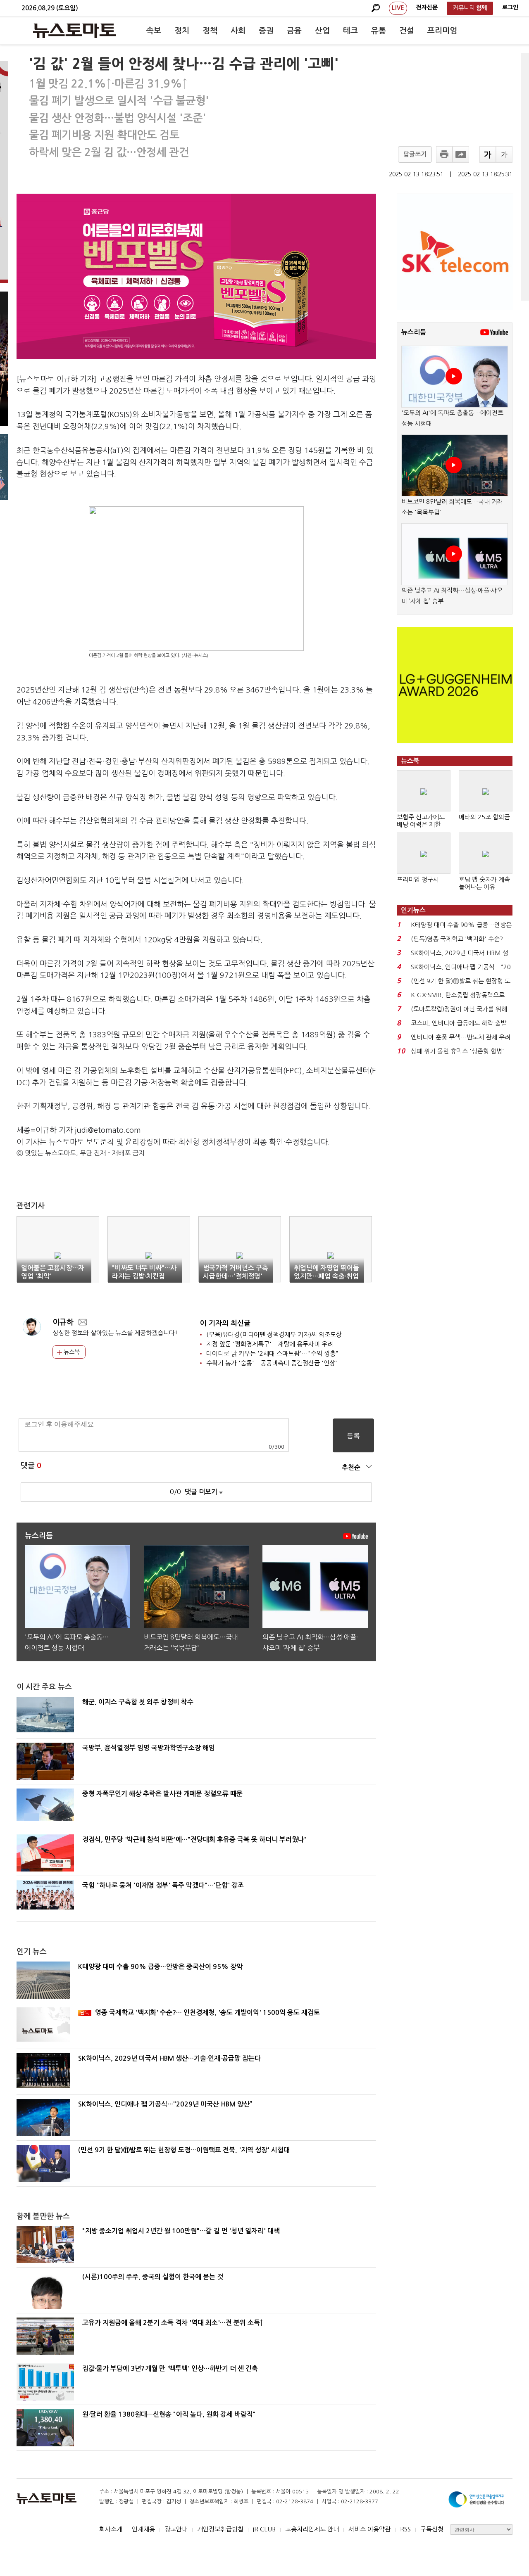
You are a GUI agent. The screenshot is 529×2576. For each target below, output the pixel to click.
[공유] (461, 154)
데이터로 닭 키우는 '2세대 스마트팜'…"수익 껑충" (272, 1353)
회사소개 (111, 2529)
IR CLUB (264, 2529)
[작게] (504, 154)
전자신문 (427, 7)
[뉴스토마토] (74, 31)
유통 (379, 31)
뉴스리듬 (414, 332)
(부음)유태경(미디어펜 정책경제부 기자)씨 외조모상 (274, 1334)
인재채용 (143, 2529)
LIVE (398, 8)
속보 (154, 31)
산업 (322, 31)
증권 (266, 31)
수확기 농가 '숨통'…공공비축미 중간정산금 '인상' (272, 1363)
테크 (350, 31)
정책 (210, 31)
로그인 (510, 7)
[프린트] (444, 154)
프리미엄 (442, 31)
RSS (405, 2529)
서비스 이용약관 (369, 2529)
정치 (182, 31)
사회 (238, 31)
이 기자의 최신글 (225, 1323)
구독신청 (432, 2529)
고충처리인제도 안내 (312, 2529)
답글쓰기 (415, 154)
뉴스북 (71, 1352)
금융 (294, 31)
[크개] (488, 154)
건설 (407, 31)
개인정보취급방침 (220, 2529)
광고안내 (176, 2529)
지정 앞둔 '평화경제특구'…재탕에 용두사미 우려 (270, 1344)
